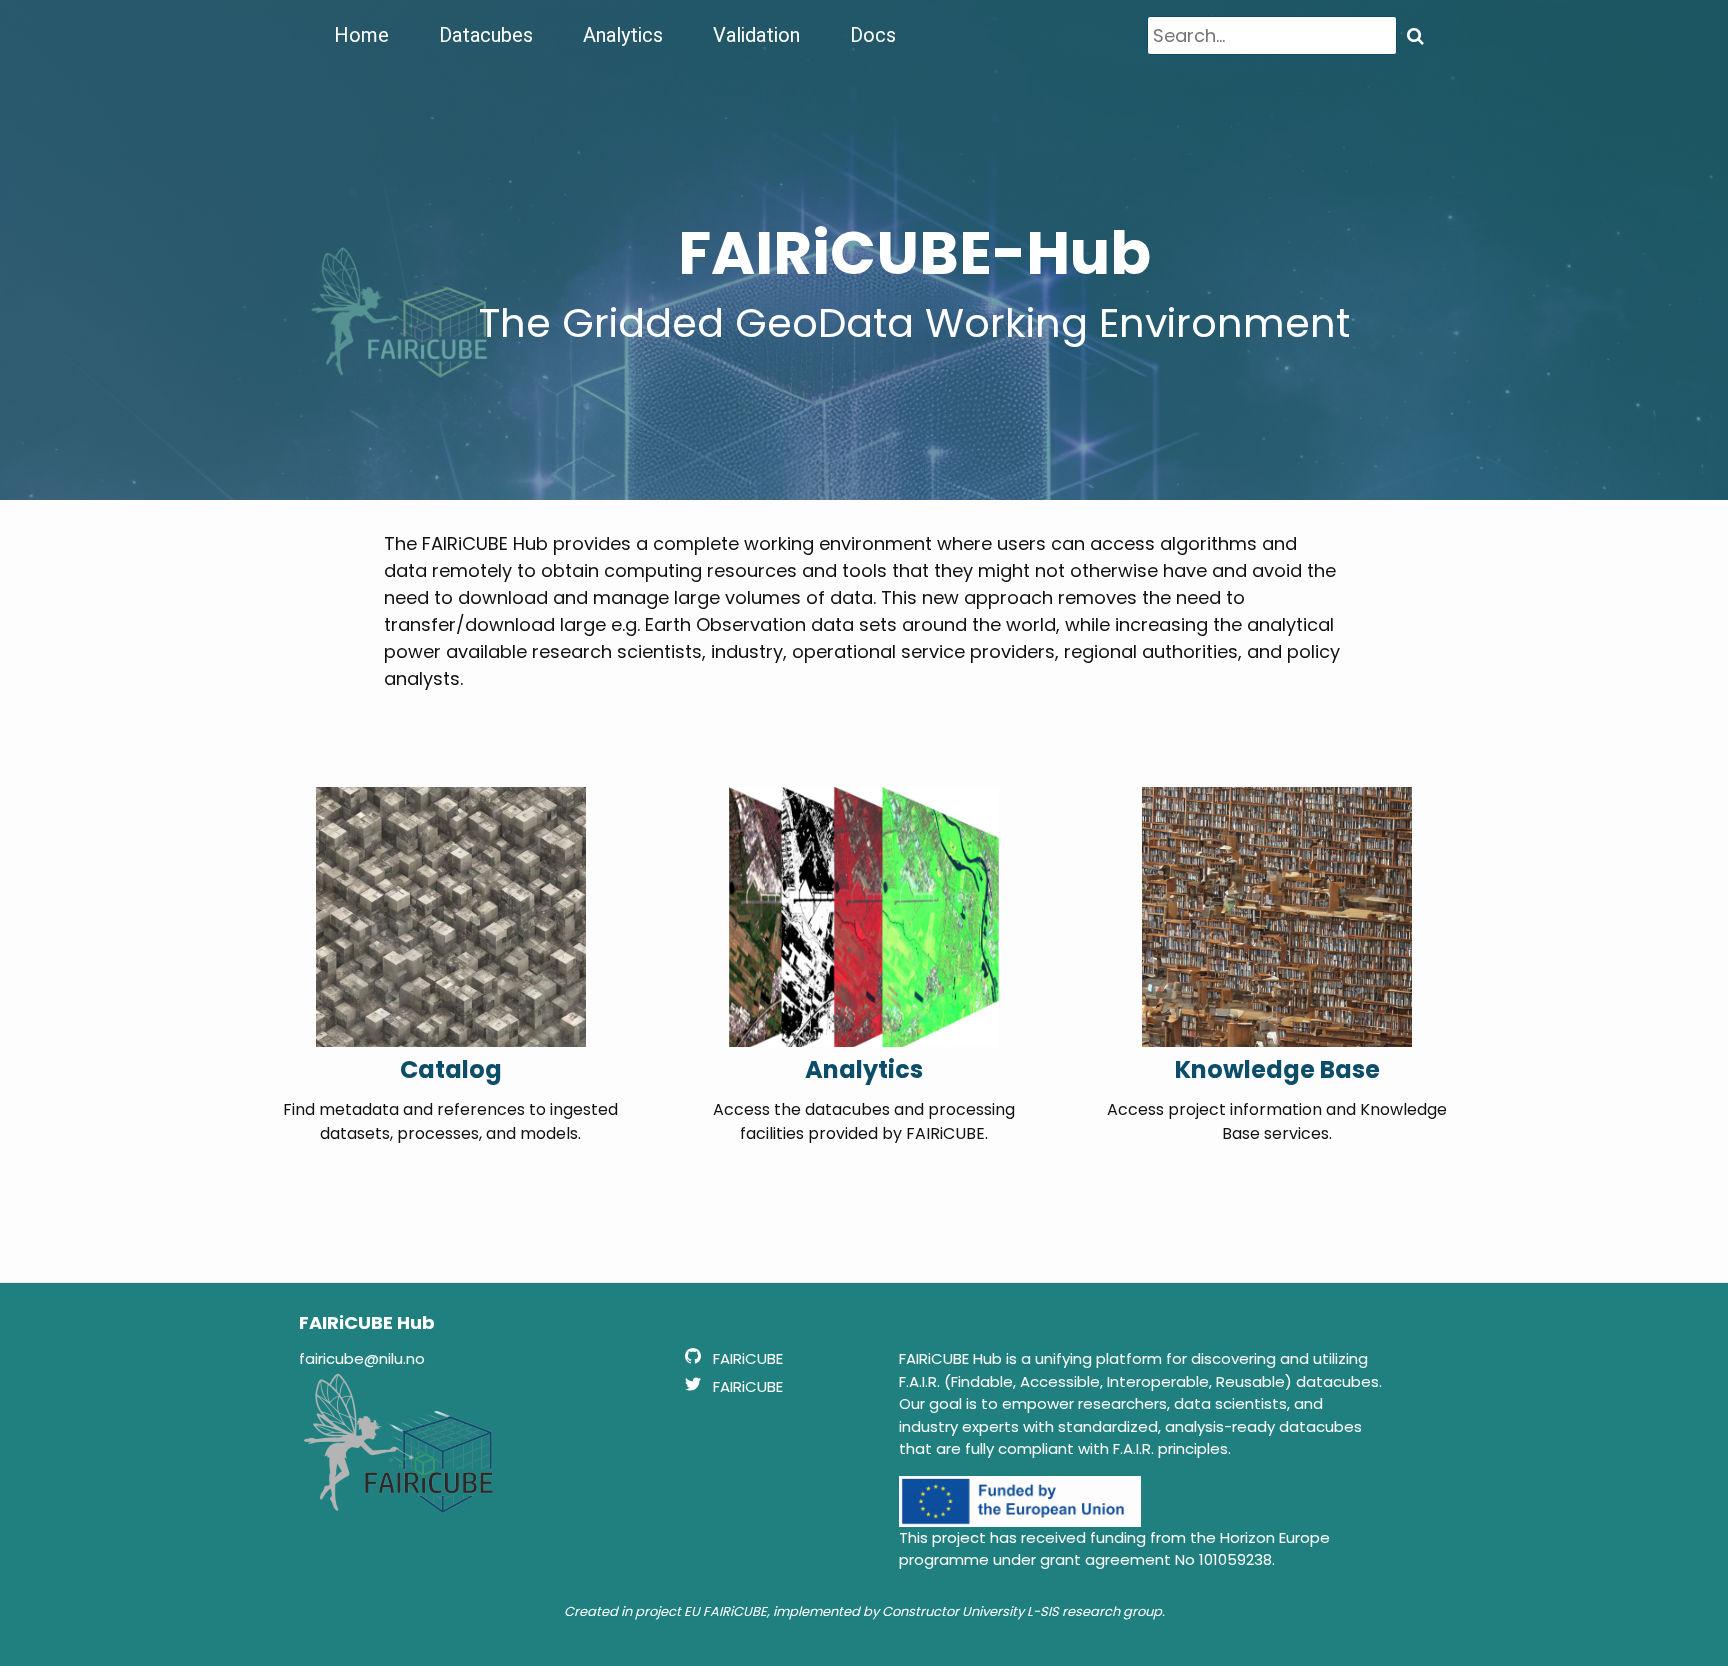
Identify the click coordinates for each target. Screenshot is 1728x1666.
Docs (873, 35)
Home (361, 35)
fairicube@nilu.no (362, 1358)
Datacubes (486, 35)
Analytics (623, 35)
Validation (756, 35)
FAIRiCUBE (735, 1611)
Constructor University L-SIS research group (1022, 1611)
